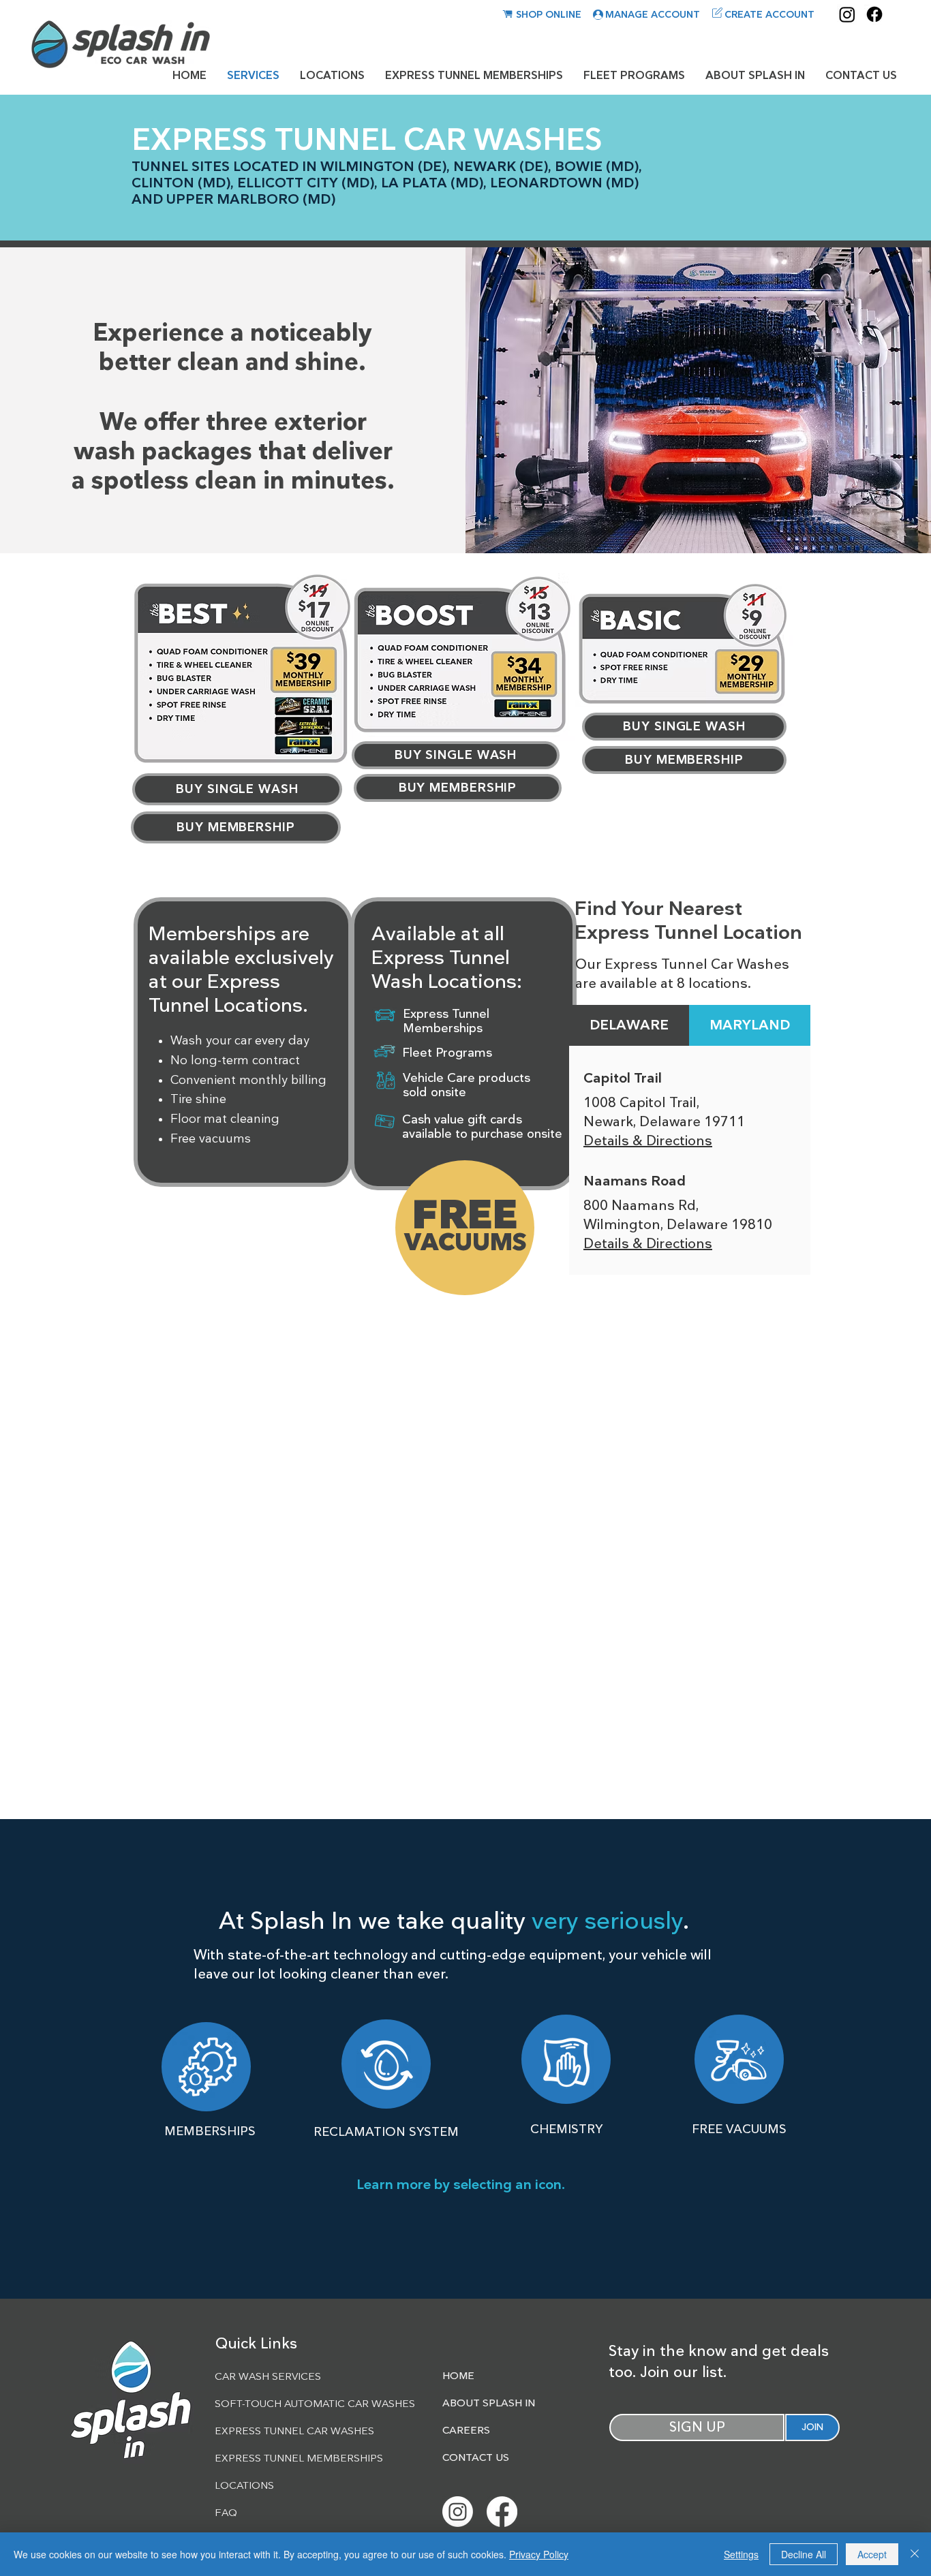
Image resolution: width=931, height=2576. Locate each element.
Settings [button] (741, 2554)
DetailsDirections (648, 1141)
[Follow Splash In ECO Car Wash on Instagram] (458, 2512)
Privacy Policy (539, 2554)
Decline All (804, 2554)
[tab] (629, 1025)
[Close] (915, 2554)
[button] (206, 2066)
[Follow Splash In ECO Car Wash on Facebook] (502, 2512)
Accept (872, 2554)
